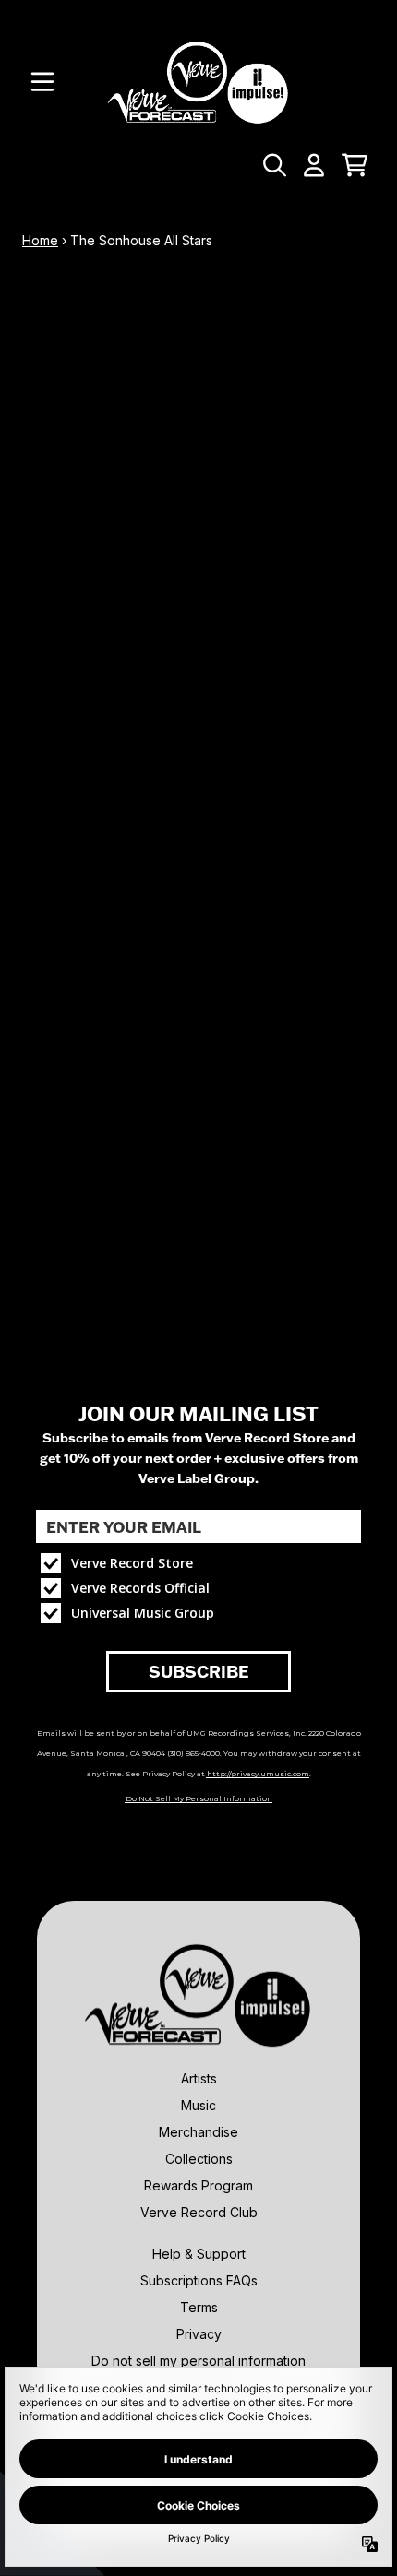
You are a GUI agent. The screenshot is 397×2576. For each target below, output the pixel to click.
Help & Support (199, 2254)
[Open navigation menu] (42, 82)
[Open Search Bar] (273, 165)
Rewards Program (198, 2185)
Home (40, 240)
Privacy (199, 2334)
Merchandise (198, 2132)
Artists (199, 2078)
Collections (199, 2159)
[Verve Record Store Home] (198, 82)
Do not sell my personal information (198, 2361)
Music (198, 2105)
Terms (199, 2307)
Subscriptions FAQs (199, 2280)
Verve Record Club (199, 2212)
